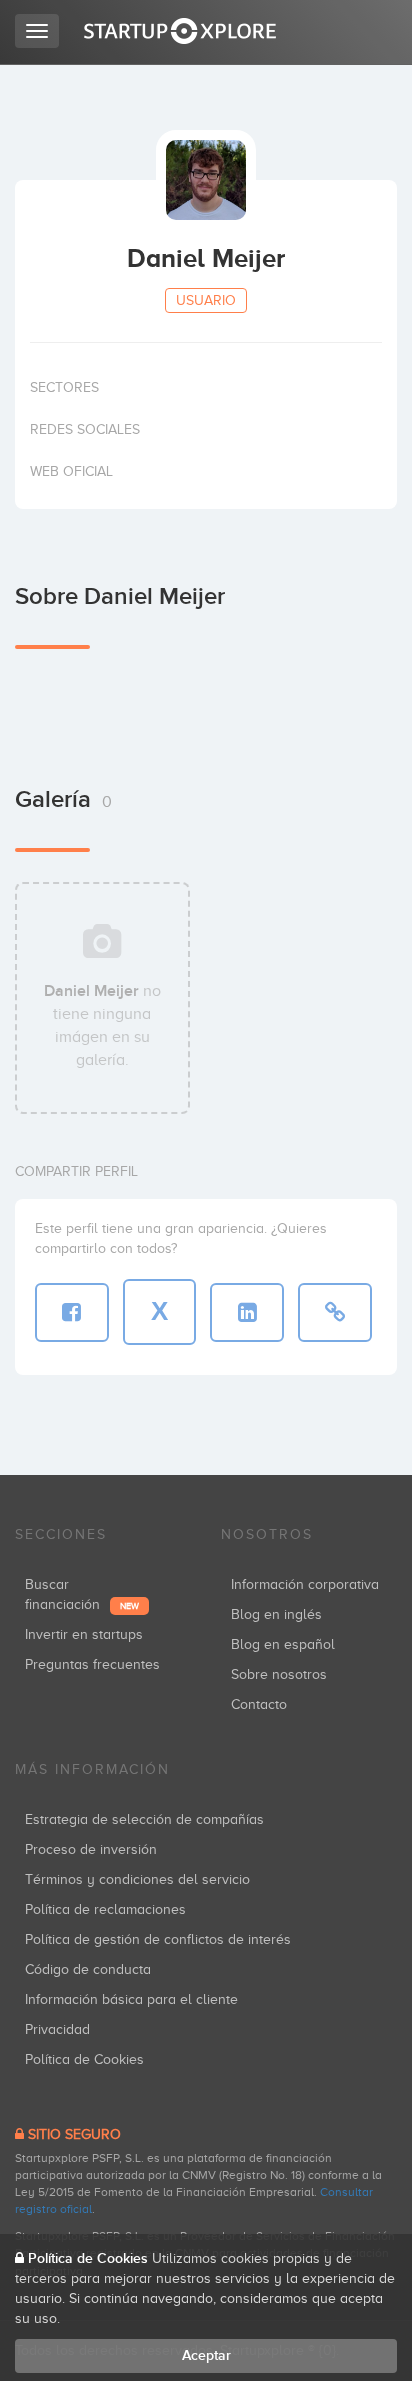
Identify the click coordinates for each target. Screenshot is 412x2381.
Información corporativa (305, 1584)
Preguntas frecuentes (92, 1664)
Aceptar (206, 2355)
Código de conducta (88, 1969)
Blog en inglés (276, 1614)
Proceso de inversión (91, 1849)
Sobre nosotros (279, 1674)
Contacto (259, 1704)
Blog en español (283, 1644)
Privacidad (57, 2029)
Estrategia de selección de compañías (144, 1819)
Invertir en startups (84, 1634)
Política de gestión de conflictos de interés (158, 1939)
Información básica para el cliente (131, 1999)
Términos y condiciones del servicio (137, 1879)
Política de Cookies (84, 2059)
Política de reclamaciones (105, 1909)
